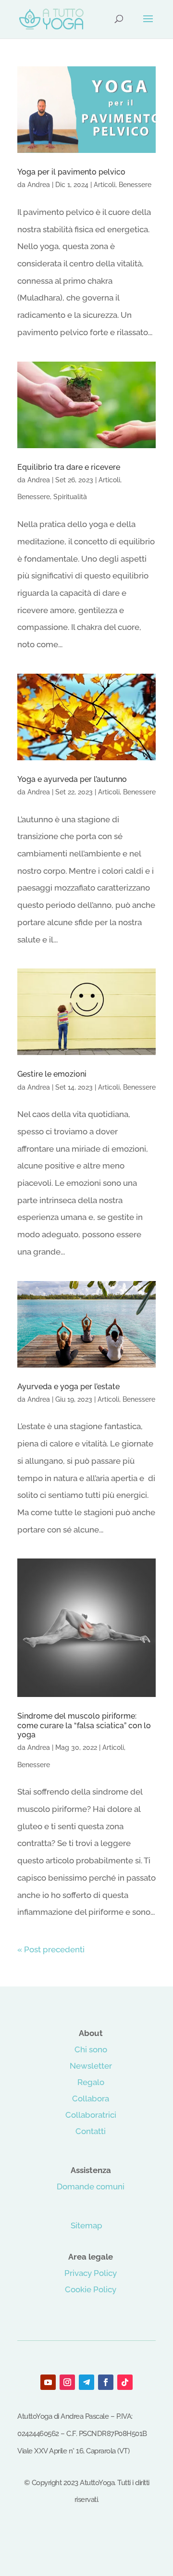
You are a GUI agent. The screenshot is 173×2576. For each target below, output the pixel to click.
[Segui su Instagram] (67, 2382)
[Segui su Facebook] (106, 2382)
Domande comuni (91, 2186)
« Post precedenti (51, 1949)
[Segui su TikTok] (125, 2382)
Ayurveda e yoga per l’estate (68, 1387)
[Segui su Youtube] (48, 2382)
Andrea (39, 185)
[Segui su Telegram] (86, 2382)
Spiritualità (70, 497)
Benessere (135, 185)
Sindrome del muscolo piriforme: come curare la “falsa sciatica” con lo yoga (84, 1725)
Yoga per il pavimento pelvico (71, 172)
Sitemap (86, 2225)
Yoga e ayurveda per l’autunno (72, 779)
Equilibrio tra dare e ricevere (69, 467)
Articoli (105, 185)
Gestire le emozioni (52, 1074)
